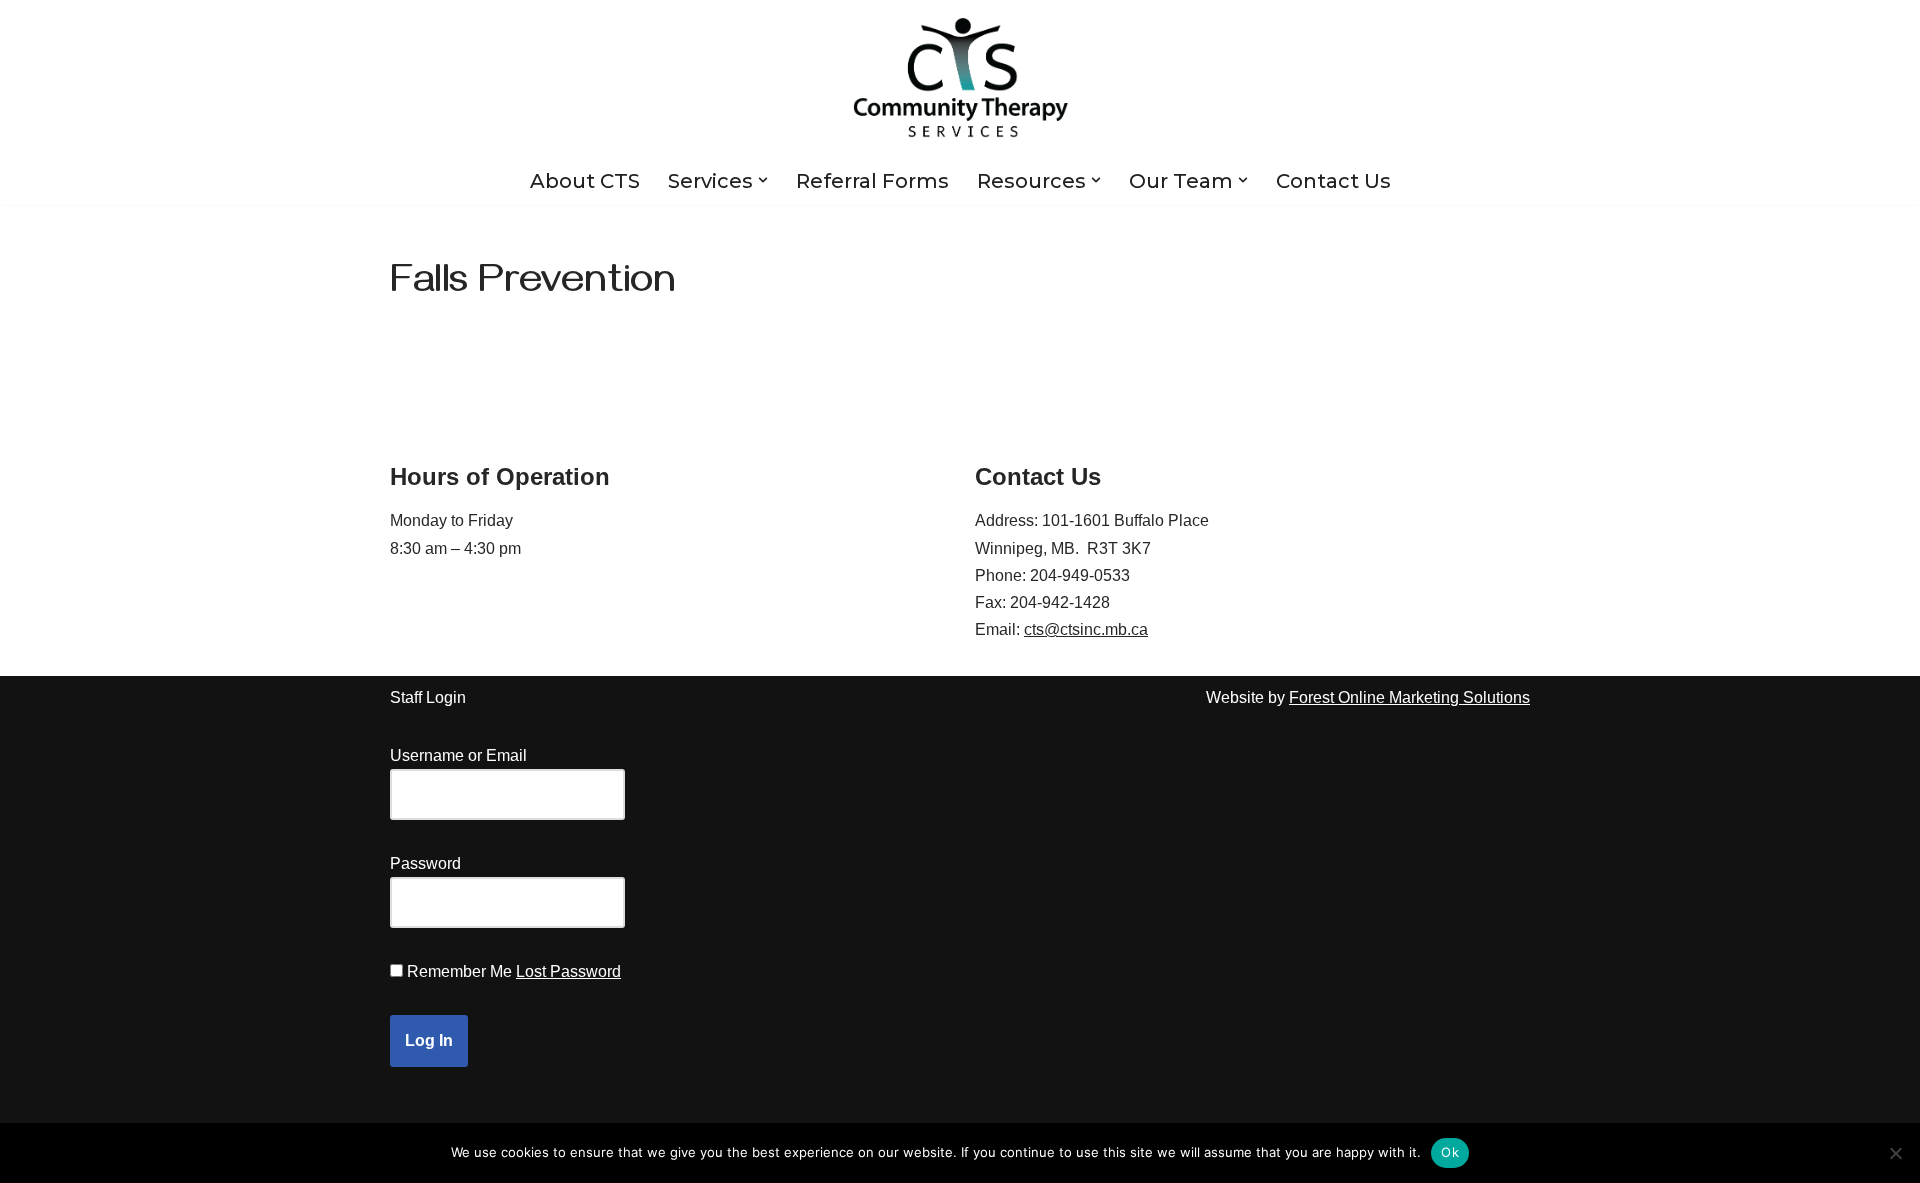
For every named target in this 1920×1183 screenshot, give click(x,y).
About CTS (585, 181)
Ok (1450, 1152)
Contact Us (1333, 181)
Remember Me (459, 971)
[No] (1895, 1153)
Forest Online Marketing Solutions (1409, 697)
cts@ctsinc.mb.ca (1086, 629)
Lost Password (568, 971)
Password (425, 863)
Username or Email (458, 755)
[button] (763, 180)
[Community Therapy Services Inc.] (960, 78)
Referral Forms (872, 181)
